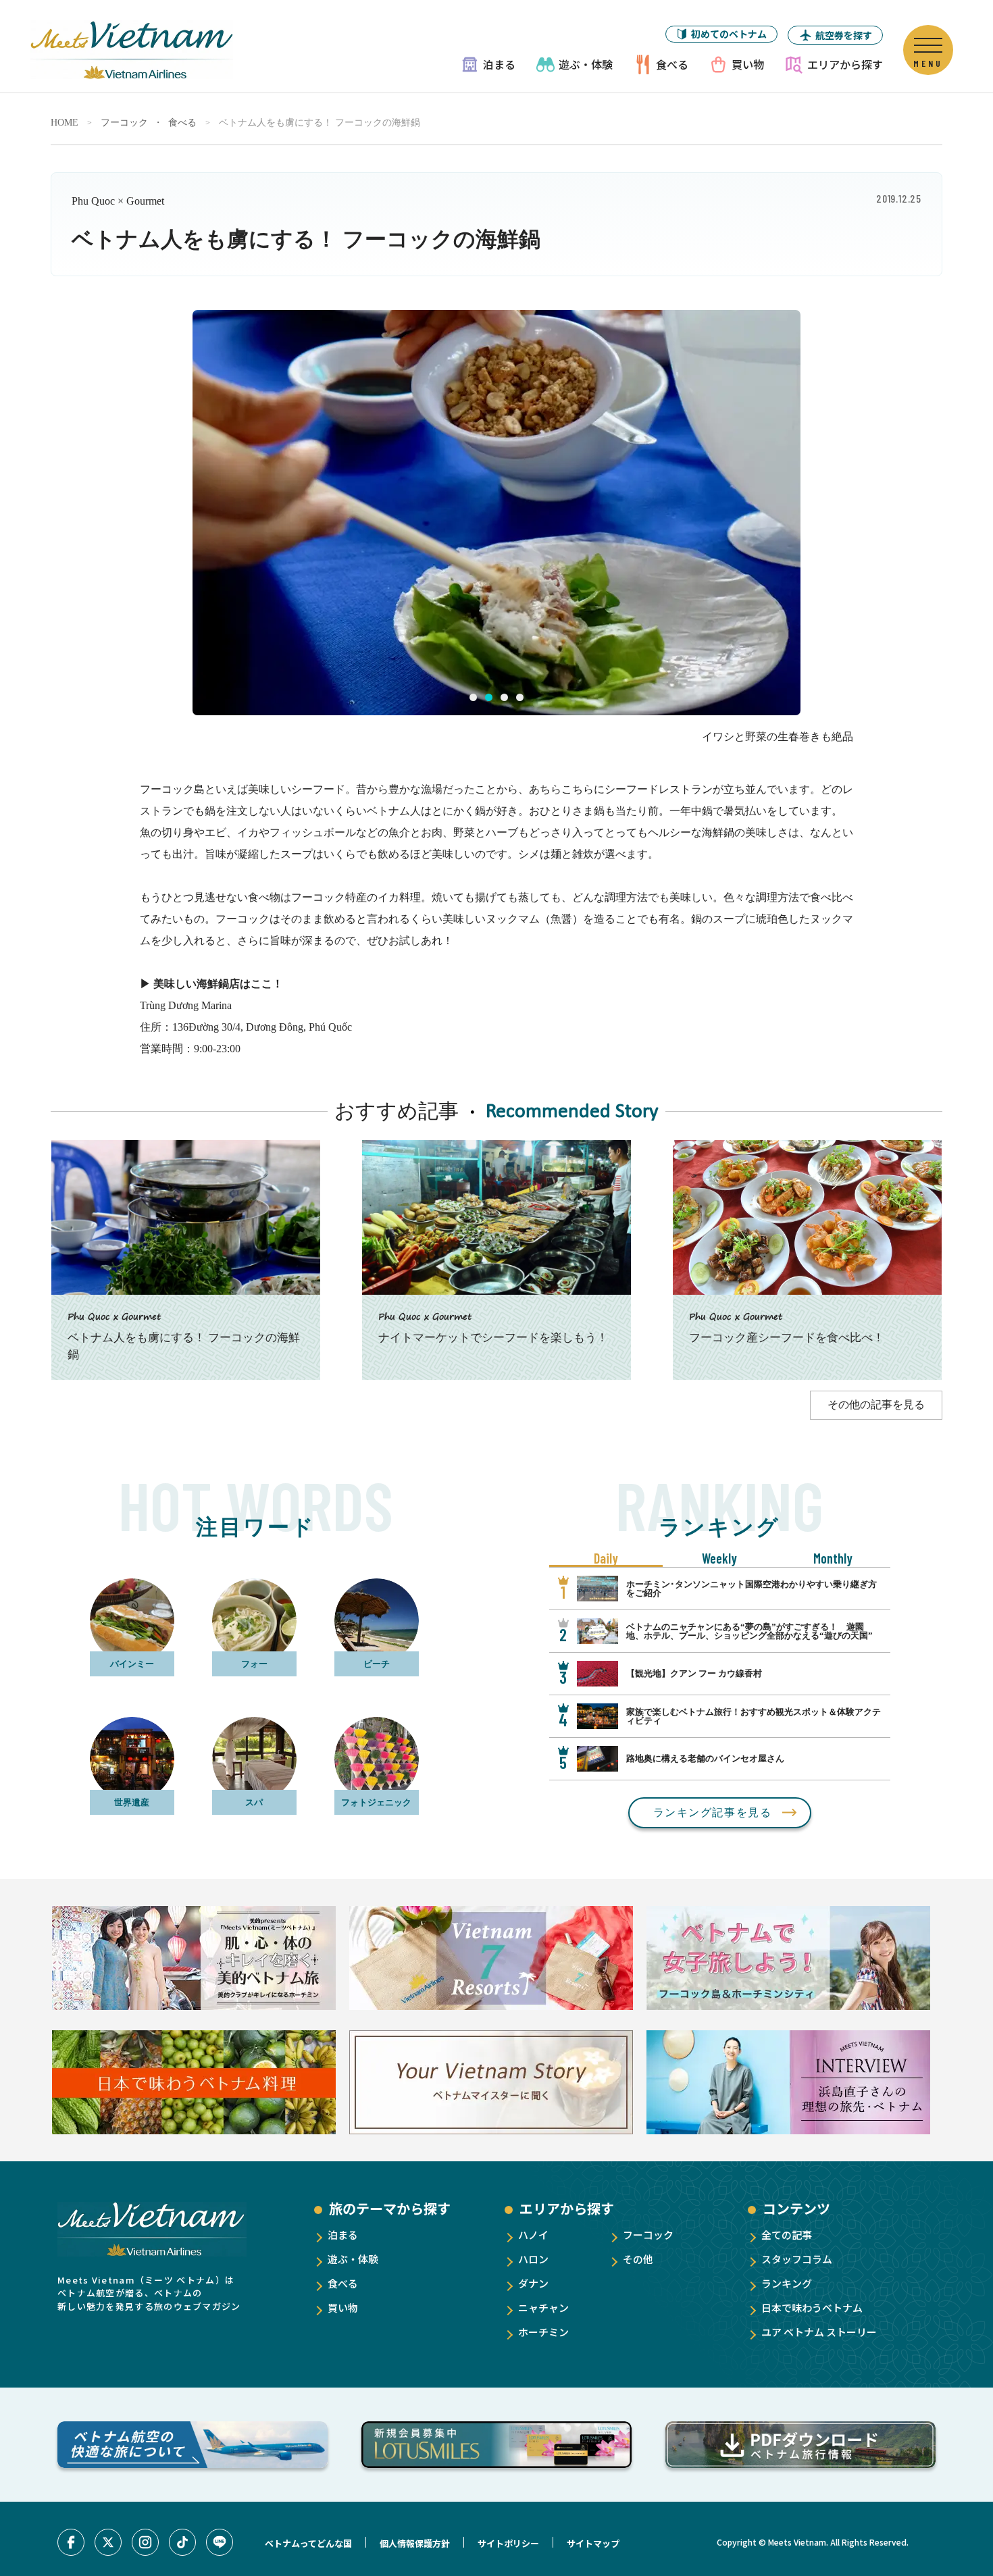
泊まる (499, 64)
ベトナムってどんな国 (308, 2543)
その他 (638, 2259)
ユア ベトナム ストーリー (819, 2332)
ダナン (533, 2283)
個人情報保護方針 (415, 2543)
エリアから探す (845, 64)
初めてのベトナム (729, 34)
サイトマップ (593, 2543)
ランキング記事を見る (713, 1812)
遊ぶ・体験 (586, 64)
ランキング (787, 2283)
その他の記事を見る (876, 1405)
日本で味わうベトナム (812, 2308)
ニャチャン (543, 2308)
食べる (672, 64)
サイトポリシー (508, 2543)
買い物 (748, 64)
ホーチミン (543, 2332)
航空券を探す (844, 35)
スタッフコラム (797, 2259)
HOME (65, 123)
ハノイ (533, 2235)
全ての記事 (787, 2235)
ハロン (533, 2259)
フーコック (124, 123)
